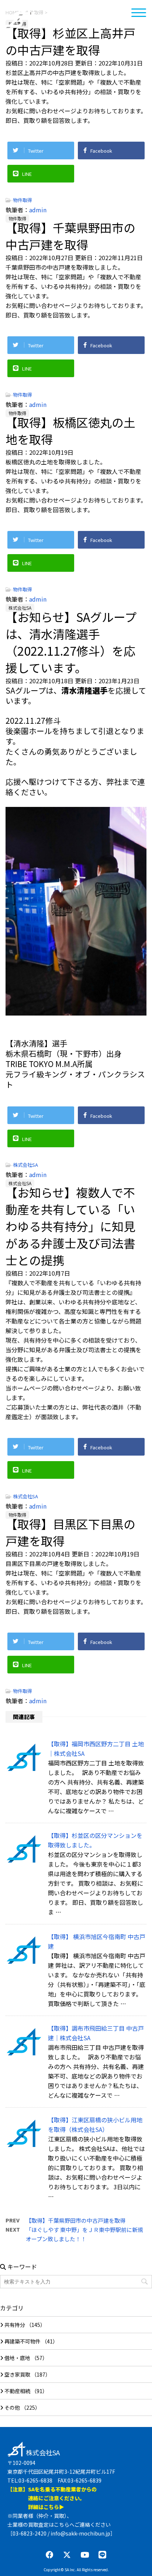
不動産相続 (17, 2391)
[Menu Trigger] (139, 12)
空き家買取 (17, 2374)
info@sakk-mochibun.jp (80, 2533)
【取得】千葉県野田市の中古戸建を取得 (76, 2220)
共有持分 (15, 2325)
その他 (12, 2407)
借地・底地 (17, 2358)
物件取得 (23, 200)
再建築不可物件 (23, 2341)
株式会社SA (47, 26)
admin (38, 210)
